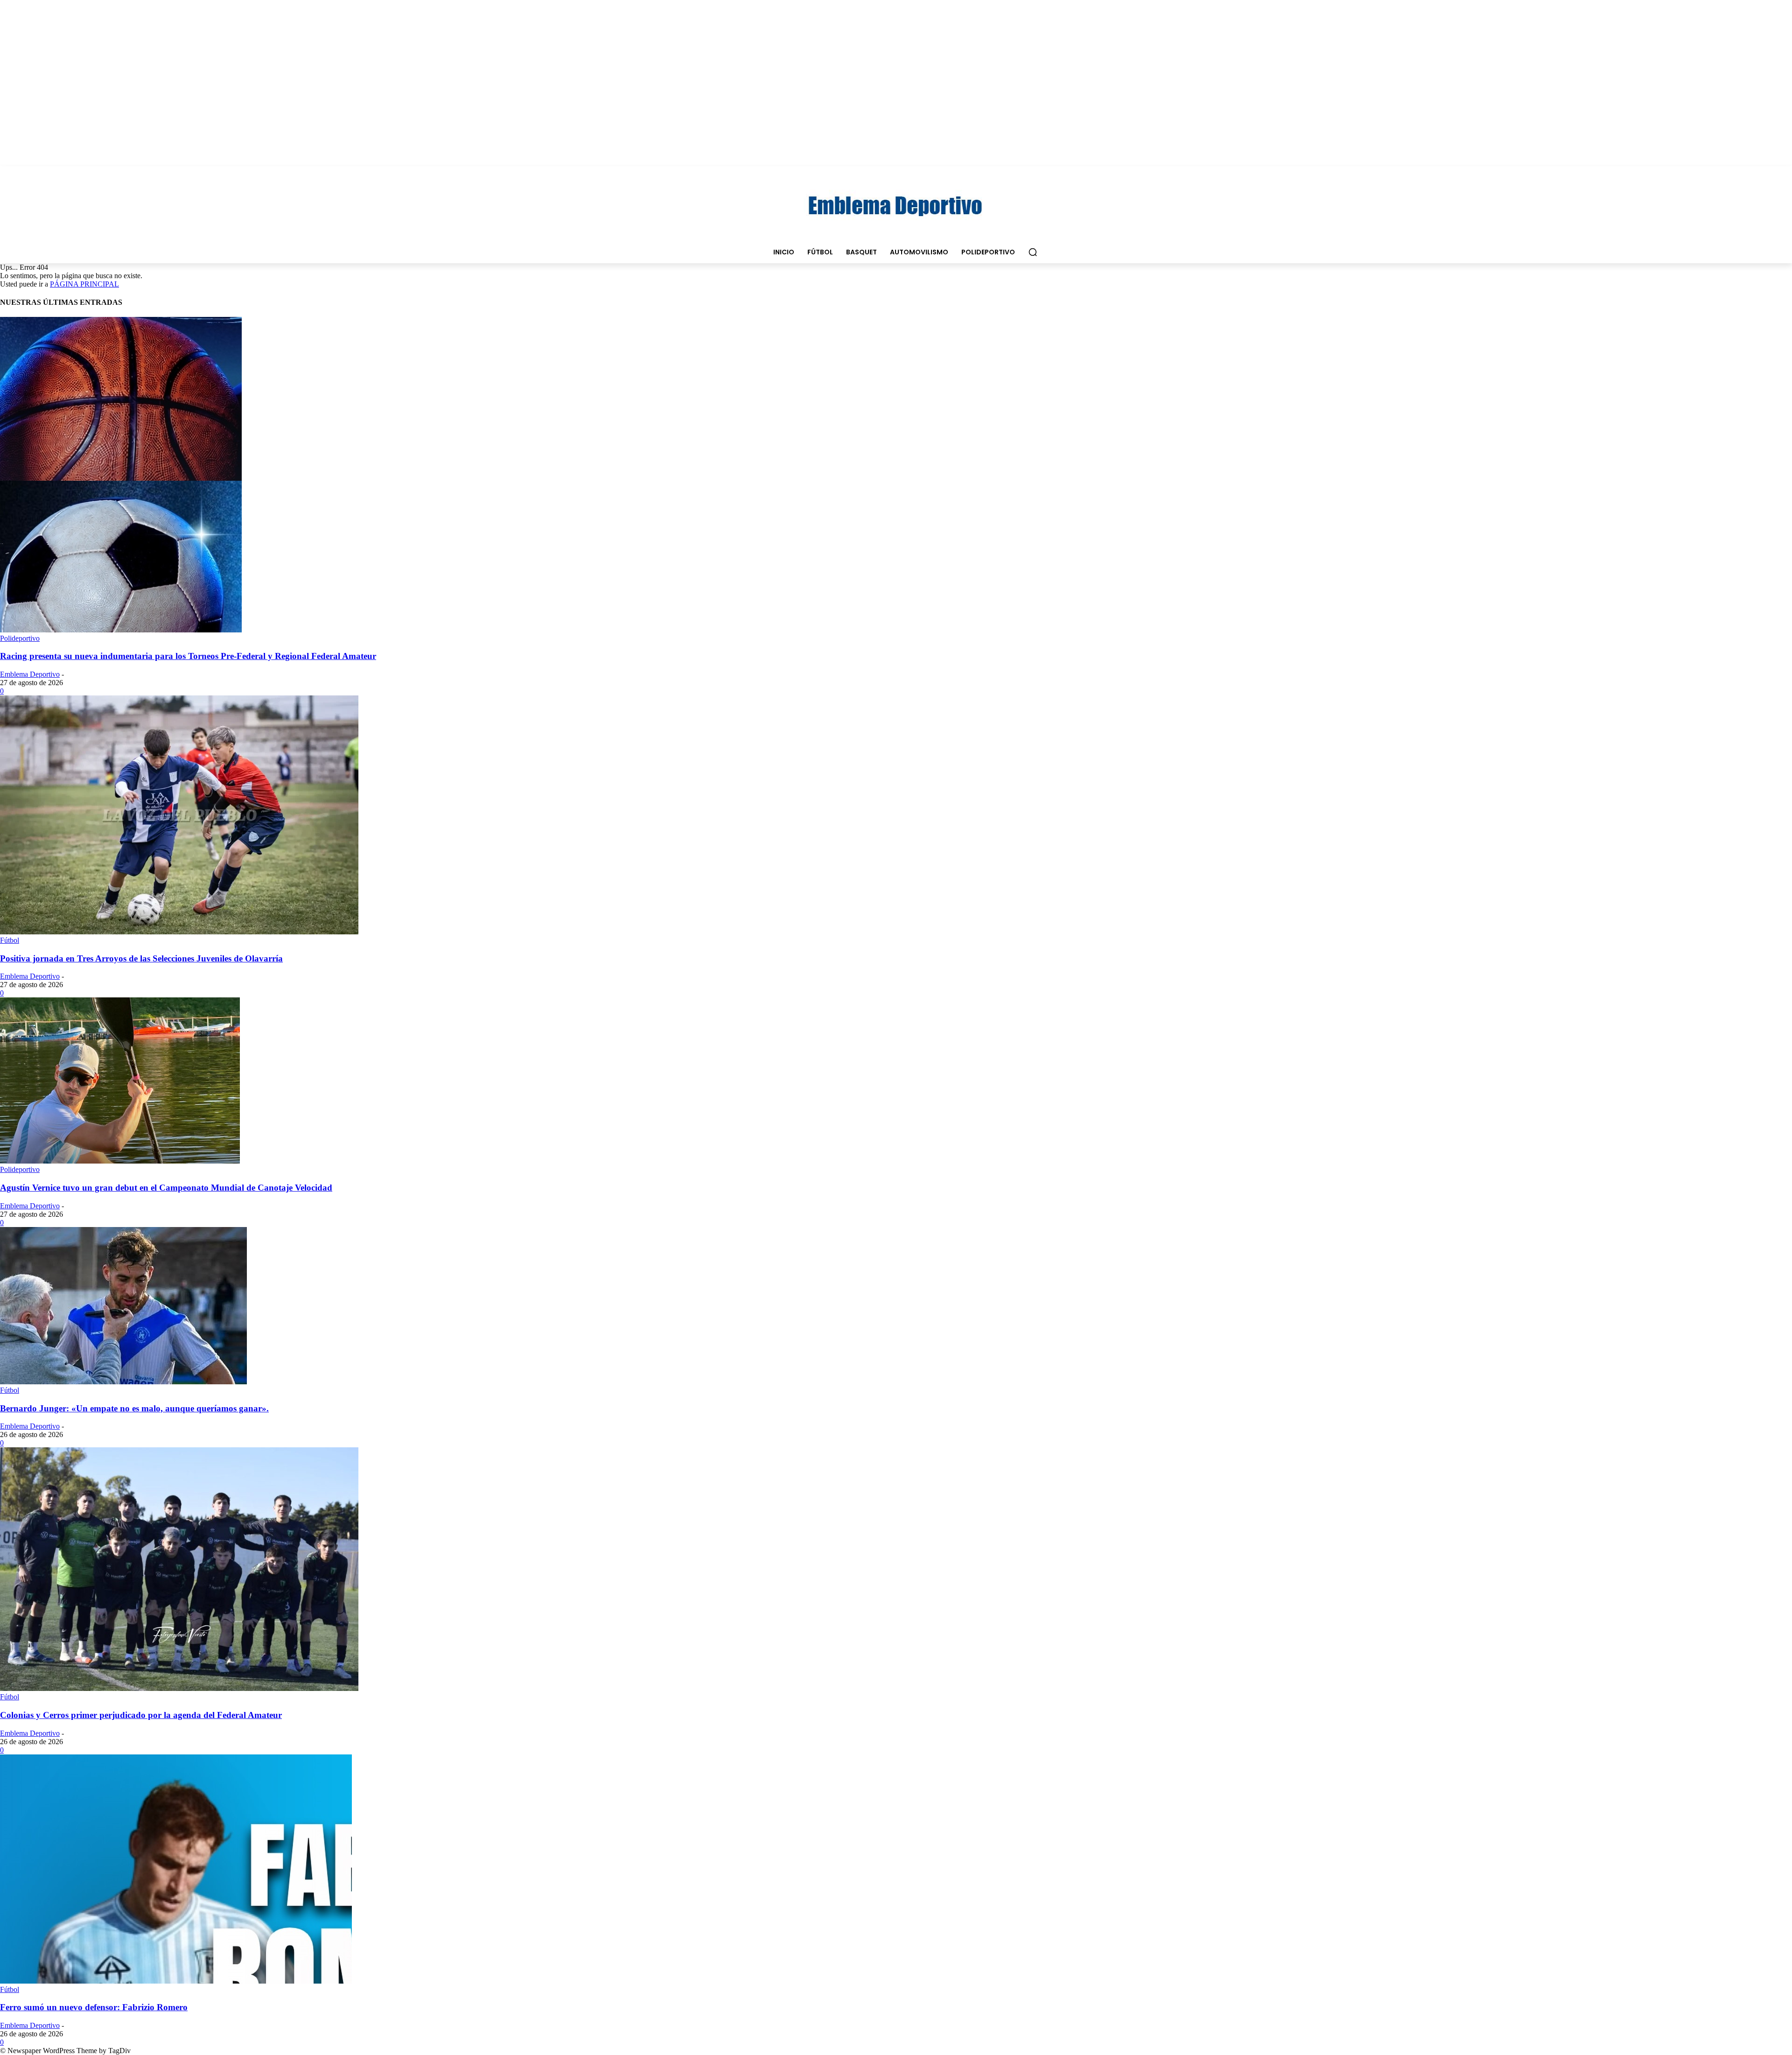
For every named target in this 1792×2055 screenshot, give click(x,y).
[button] (1033, 252)
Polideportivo (20, 638)
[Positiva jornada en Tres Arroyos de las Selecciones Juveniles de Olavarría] (179, 932)
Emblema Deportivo (30, 674)
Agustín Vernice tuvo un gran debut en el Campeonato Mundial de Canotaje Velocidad (166, 1188)
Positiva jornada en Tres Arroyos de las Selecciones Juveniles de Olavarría (141, 958)
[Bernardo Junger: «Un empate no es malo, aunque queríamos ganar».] (123, 1382)
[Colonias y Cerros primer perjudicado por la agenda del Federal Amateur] (179, 1688)
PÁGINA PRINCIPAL (84, 284)
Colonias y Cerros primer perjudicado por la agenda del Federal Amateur (141, 1715)
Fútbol (10, 940)
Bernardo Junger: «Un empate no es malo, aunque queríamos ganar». (134, 1408)
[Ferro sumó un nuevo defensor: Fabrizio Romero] (176, 1981)
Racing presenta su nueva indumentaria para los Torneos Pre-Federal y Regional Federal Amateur (188, 656)
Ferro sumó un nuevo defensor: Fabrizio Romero (94, 2007)
